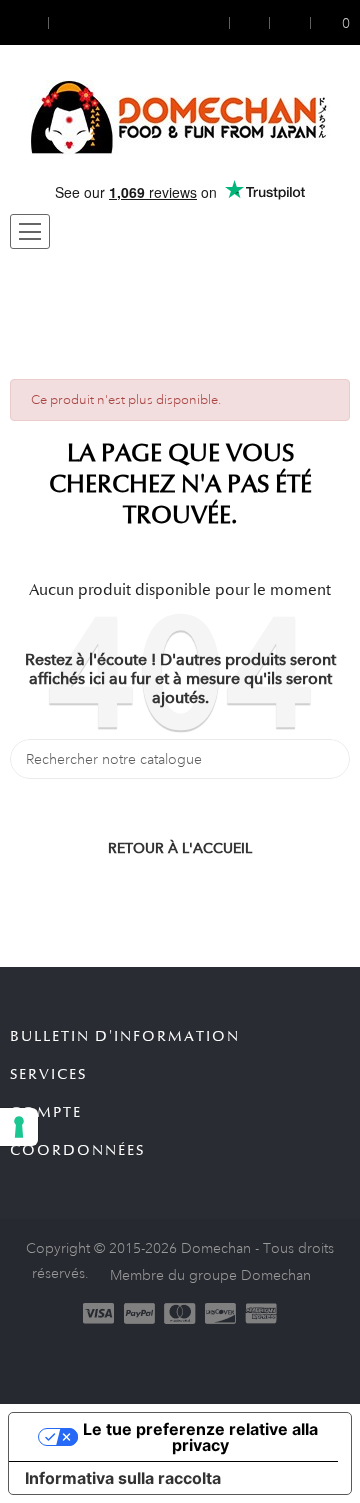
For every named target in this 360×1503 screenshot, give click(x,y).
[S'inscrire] (250, 22)
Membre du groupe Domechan (210, 1275)
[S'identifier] (216, 22)
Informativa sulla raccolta (123, 1478)
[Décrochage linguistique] (67, 22)
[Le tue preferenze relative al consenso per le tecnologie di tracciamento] (19, 1127)
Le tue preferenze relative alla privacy (200, 1437)
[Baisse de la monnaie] (29, 22)
